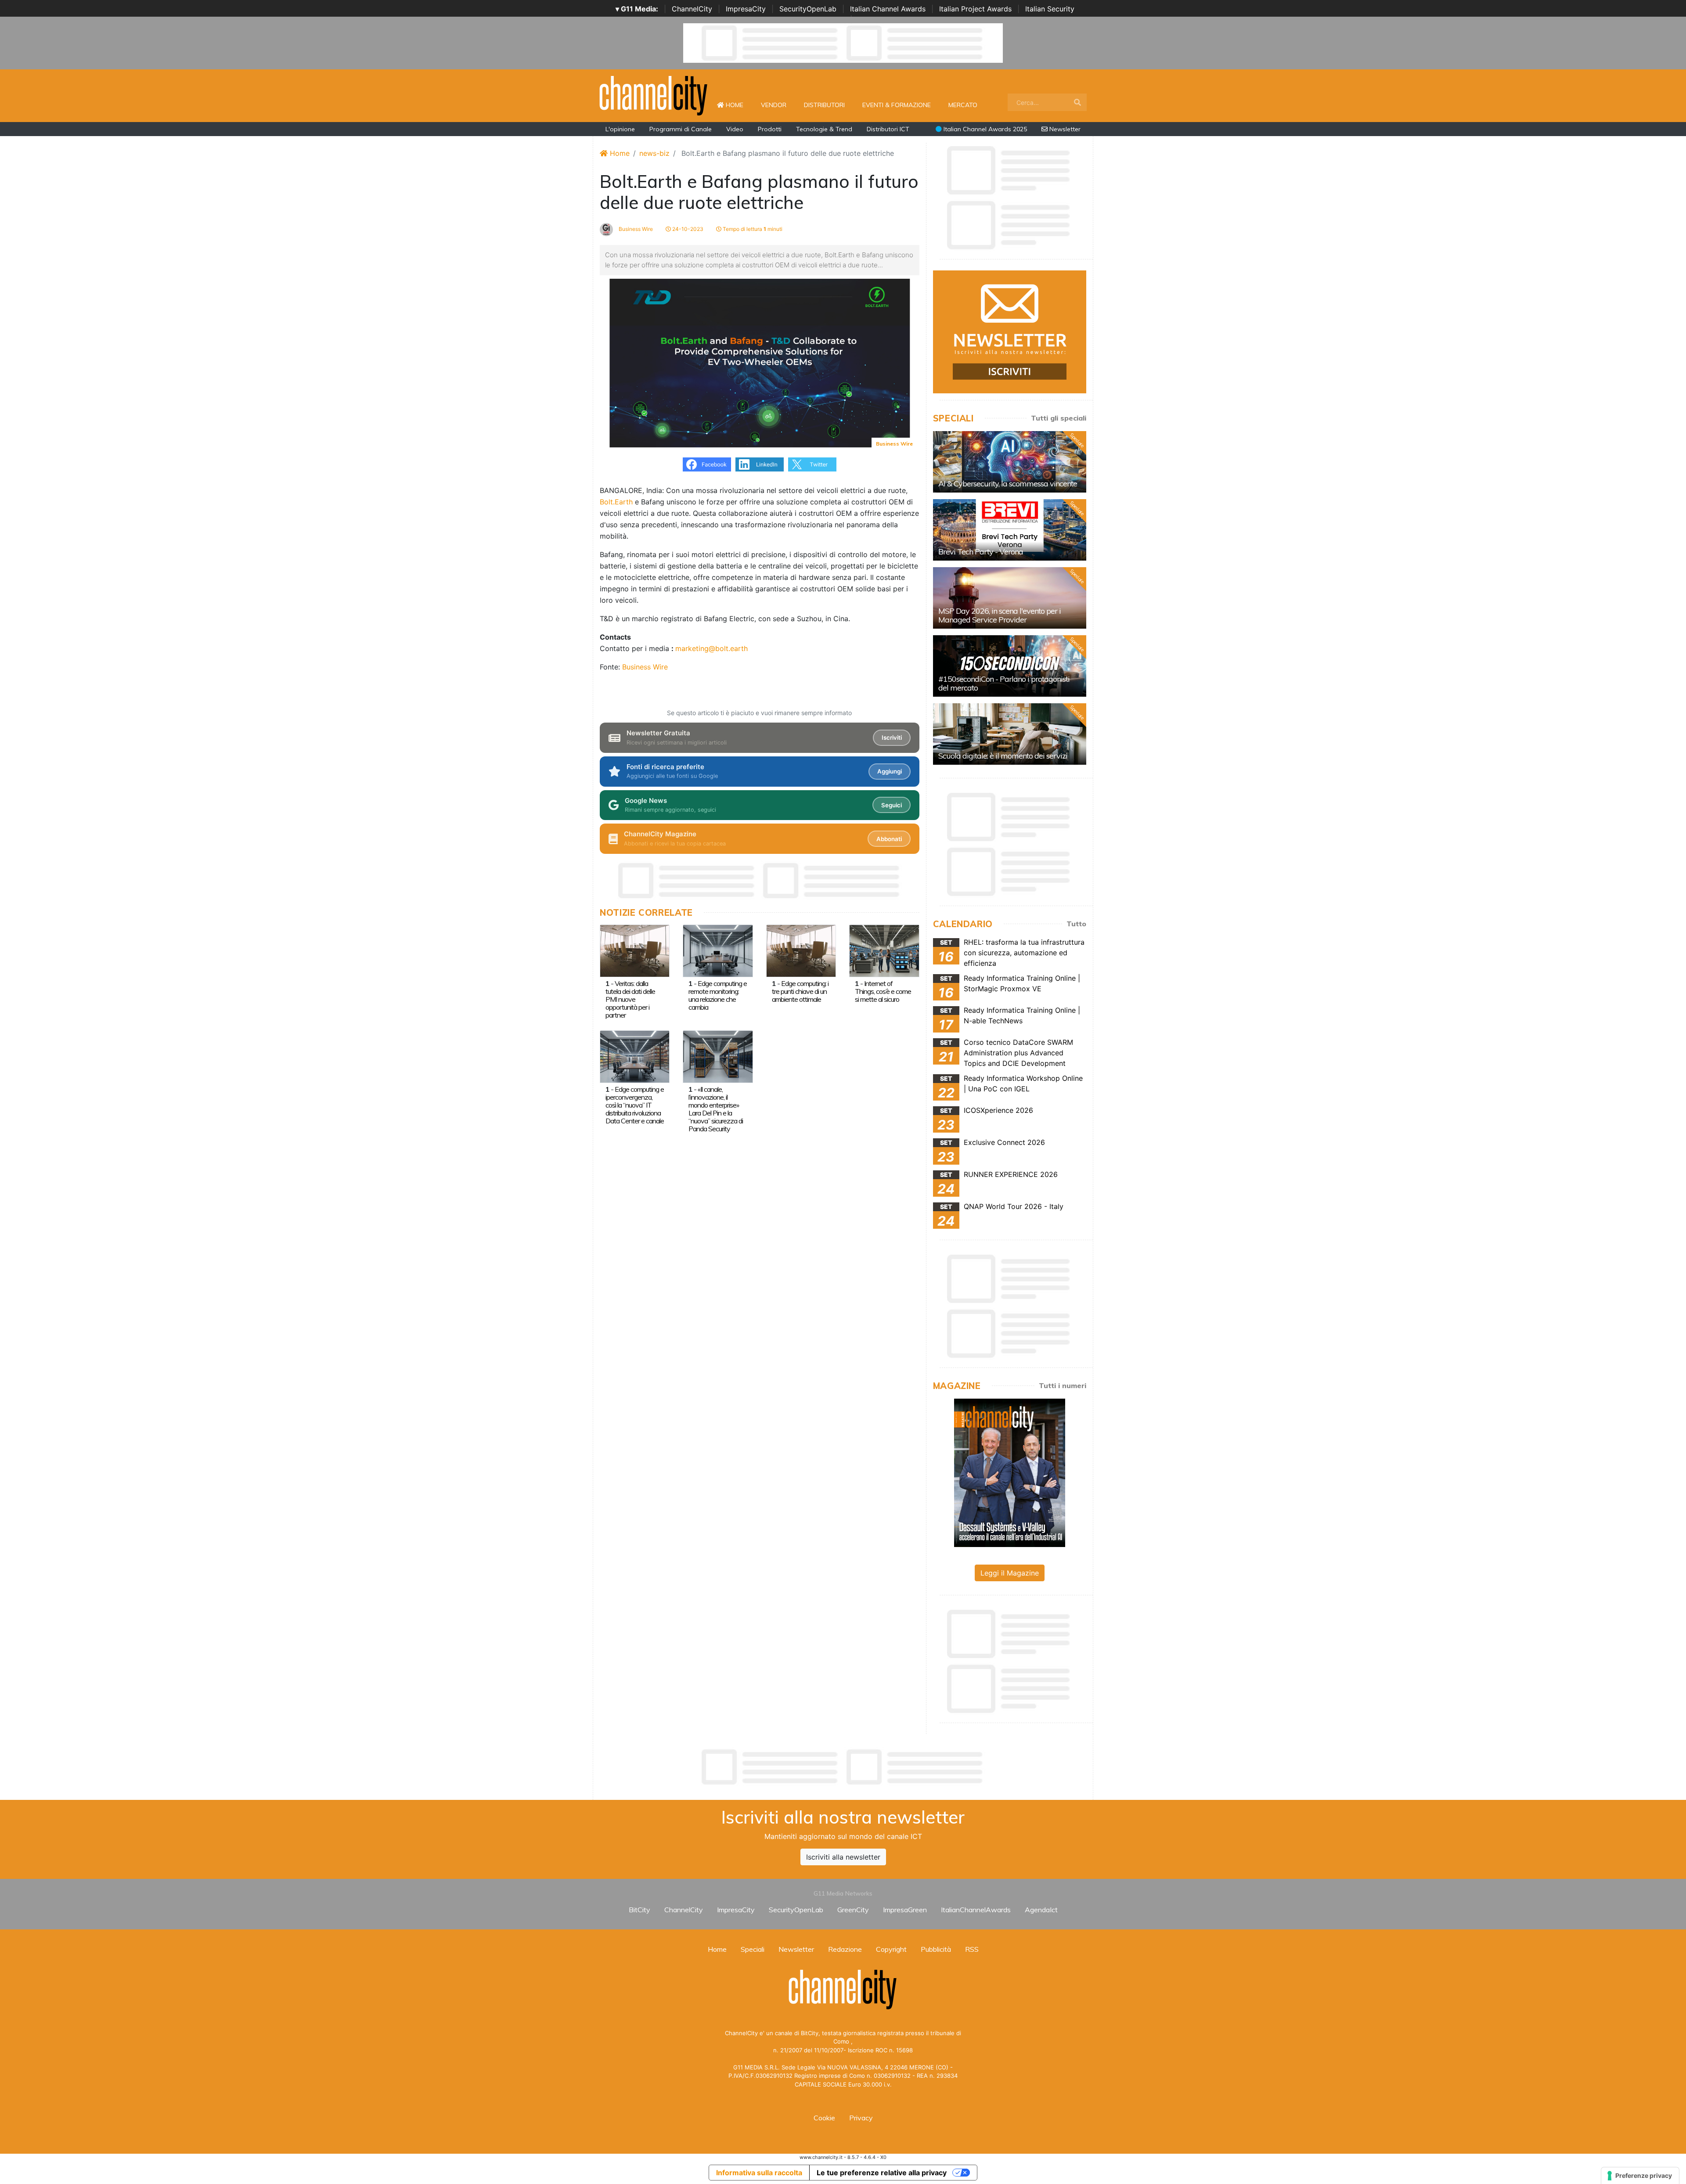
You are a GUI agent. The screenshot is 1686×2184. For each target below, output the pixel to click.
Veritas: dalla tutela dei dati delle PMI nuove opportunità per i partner (630, 999)
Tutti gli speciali (1059, 418)
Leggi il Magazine (1010, 1573)
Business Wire (635, 229)
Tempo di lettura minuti (752, 229)
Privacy (861, 2118)
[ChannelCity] (654, 95)
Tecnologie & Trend (824, 129)
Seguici (892, 805)
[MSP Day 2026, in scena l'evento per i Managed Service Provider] (1010, 598)
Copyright (891, 1949)
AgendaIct (1041, 1910)
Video (735, 129)
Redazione (845, 1949)
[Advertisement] (843, 1767)
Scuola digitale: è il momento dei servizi (1003, 756)
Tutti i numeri (1063, 1385)
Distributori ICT (888, 129)
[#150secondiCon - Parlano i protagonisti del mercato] (1010, 666)
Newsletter (1064, 129)
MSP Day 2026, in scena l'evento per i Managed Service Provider (1000, 615)
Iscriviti (892, 738)
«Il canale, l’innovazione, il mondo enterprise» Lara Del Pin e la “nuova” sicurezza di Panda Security (716, 1109)
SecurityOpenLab (808, 9)
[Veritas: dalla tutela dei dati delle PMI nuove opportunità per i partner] (635, 950)
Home (738, 105)
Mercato (963, 105)
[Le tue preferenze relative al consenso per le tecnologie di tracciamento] (1640, 2176)
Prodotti (770, 129)
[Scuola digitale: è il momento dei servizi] (1010, 734)
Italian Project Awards (975, 9)
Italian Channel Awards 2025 (984, 129)
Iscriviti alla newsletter (843, 1857)
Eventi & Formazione (897, 105)
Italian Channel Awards (888, 9)
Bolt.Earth (616, 502)
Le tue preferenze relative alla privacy (882, 2173)
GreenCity (853, 1910)
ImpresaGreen (905, 1910)
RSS (972, 1949)
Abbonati (889, 839)
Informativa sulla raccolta (759, 2173)
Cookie (824, 2118)
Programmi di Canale (681, 129)
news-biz (654, 153)
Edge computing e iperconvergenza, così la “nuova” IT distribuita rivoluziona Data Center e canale (635, 1105)
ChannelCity (692, 9)
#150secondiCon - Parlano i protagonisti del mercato (1004, 683)
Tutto (1076, 924)
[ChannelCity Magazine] (1010, 1472)
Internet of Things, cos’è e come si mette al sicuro (883, 991)
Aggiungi (890, 771)
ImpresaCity (746, 9)
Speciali (753, 1949)
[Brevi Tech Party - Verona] (1010, 530)
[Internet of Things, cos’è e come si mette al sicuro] (884, 950)
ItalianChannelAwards (976, 1910)
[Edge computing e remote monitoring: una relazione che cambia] (718, 950)
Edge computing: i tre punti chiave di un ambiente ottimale (800, 991)
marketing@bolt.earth (712, 648)
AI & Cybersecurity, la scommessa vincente (1008, 484)
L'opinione (620, 129)
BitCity (639, 1910)
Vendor (774, 105)
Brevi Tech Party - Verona (981, 552)
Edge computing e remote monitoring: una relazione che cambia (718, 995)
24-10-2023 (687, 229)
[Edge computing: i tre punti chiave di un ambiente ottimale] (801, 950)
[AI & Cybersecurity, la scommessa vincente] (1010, 462)
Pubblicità (936, 1949)
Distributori (824, 105)
